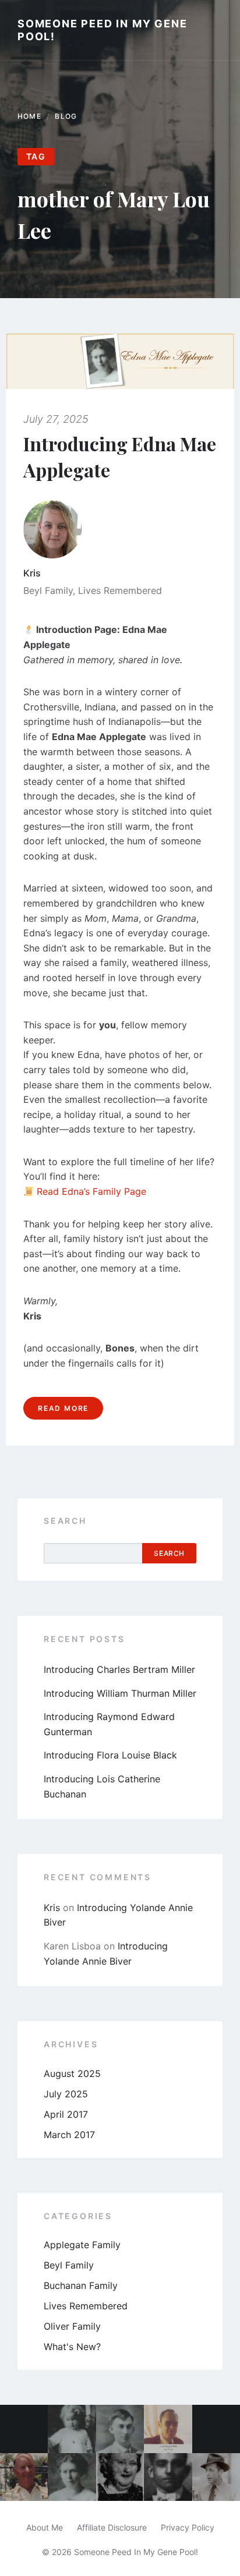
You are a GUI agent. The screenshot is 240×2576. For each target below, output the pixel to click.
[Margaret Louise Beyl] (72, 2429)
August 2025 (72, 2073)
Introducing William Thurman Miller (120, 1693)
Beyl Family (48, 590)
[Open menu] (220, 30)
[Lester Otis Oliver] (216, 2477)
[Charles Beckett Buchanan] (24, 2477)
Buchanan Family (81, 2285)
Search (65, 1521)
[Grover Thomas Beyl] (168, 2477)
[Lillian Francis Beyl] (120, 2477)
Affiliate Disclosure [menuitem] (112, 2527)
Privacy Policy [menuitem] (188, 2527)
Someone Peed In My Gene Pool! (102, 30)
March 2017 (69, 2135)
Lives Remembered (120, 590)
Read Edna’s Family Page (91, 1191)
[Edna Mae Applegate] (72, 2477)
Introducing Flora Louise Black (110, 1755)
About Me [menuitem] (45, 2527)
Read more (63, 1408)
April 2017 (66, 2114)
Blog (66, 116)
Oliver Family (72, 2326)
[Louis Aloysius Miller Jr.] (168, 2429)
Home (29, 116)
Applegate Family (82, 2245)
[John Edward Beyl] (120, 2429)
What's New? (72, 2347)
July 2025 (66, 2094)
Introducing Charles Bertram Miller (119, 1669)
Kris (32, 573)
